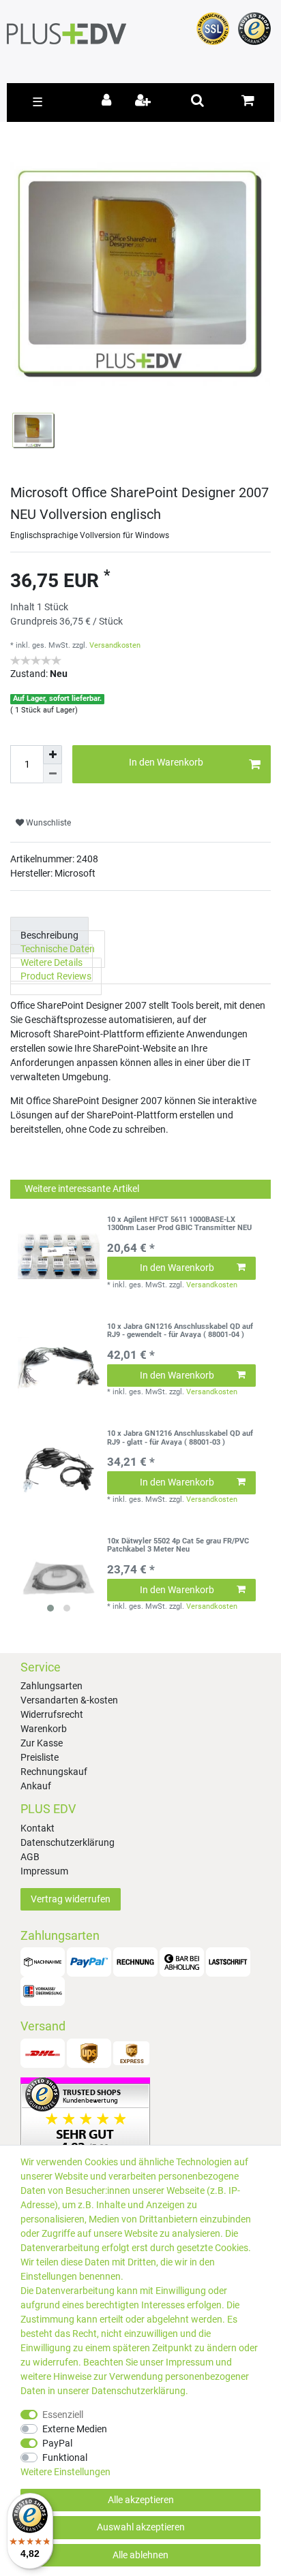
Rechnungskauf (54, 1772)
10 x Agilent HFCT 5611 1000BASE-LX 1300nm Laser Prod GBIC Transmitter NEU (179, 1224)
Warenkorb (44, 1729)
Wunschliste (47, 823)
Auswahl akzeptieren (141, 2527)
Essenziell (63, 2415)
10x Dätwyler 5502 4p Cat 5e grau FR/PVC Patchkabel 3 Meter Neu (178, 1545)
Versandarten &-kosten (69, 1700)
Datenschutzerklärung (68, 1842)
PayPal (57, 2443)
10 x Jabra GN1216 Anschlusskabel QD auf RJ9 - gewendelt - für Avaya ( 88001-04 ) (180, 1331)
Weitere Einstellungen (65, 2472)
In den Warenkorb (166, 762)
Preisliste (40, 1757)
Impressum (44, 1871)
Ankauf (36, 1786)
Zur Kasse (42, 1743)
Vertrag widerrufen (71, 1899)
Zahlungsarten (51, 1686)
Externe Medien (75, 2429)
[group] (59, 1578)
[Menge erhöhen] (53, 755)
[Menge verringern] (53, 774)
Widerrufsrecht (52, 1714)
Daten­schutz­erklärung (138, 2391)
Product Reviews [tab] (56, 977)
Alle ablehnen (140, 2555)
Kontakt (38, 1828)
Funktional (65, 2457)
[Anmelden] (109, 101)
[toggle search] (197, 100)
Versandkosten (115, 645)
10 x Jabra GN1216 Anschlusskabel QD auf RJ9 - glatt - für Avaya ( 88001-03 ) (180, 1438)
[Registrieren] (144, 101)
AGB (30, 1857)
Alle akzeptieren (141, 2500)
